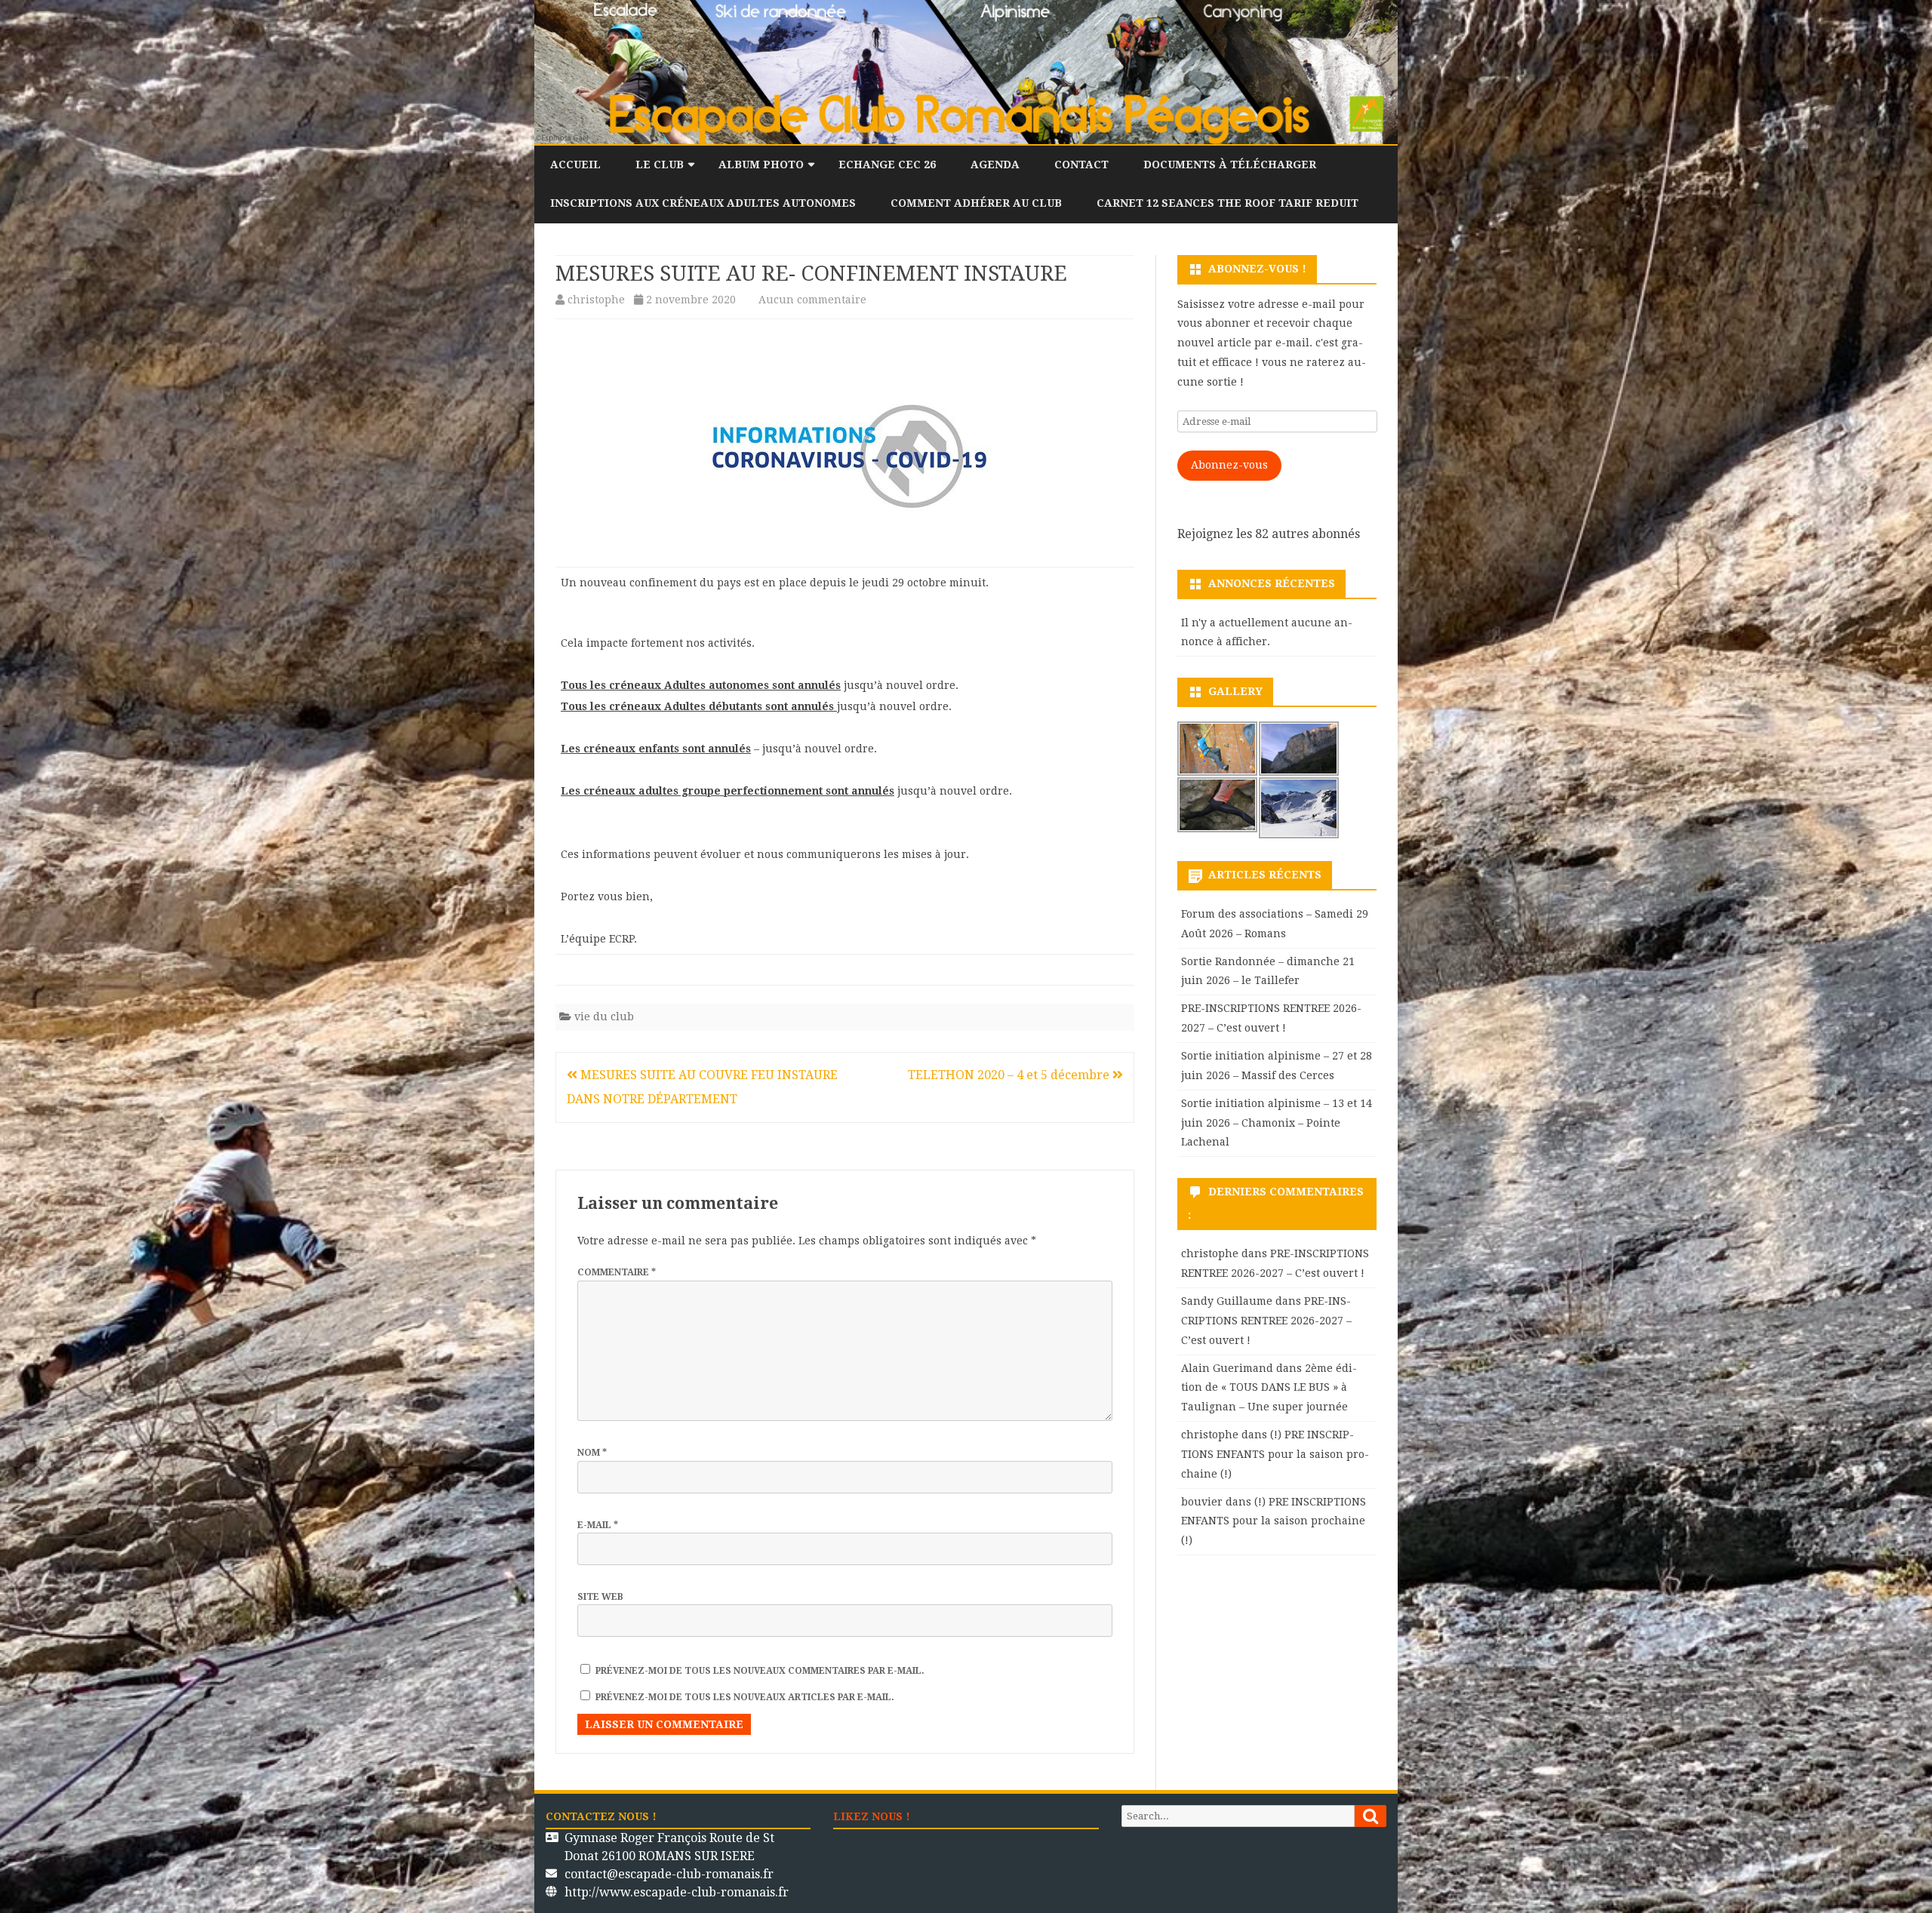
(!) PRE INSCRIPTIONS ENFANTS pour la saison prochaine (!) (1275, 1454)
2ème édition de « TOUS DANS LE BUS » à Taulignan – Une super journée (1269, 1388)
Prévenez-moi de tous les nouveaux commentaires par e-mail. (760, 1671)
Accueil (575, 165)
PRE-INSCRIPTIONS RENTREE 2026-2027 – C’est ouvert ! (1266, 1321)
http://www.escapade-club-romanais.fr (677, 1892)
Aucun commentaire (812, 300)
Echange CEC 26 (887, 165)
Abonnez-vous (1229, 465)
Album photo (761, 165)
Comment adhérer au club (976, 203)
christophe (596, 300)
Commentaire (617, 1272)
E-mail (598, 1525)
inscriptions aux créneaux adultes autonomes (703, 203)
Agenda (995, 165)
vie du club (604, 1016)
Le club (660, 165)
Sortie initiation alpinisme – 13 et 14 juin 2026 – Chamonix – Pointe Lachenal (1277, 1123)
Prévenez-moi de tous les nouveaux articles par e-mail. (745, 1697)
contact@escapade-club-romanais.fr (669, 1874)
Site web (600, 1597)
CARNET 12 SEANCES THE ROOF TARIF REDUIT (1227, 203)
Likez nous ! (872, 1816)
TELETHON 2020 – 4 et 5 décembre (1010, 1075)
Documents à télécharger (1230, 165)
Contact (1081, 165)
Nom (592, 1453)
